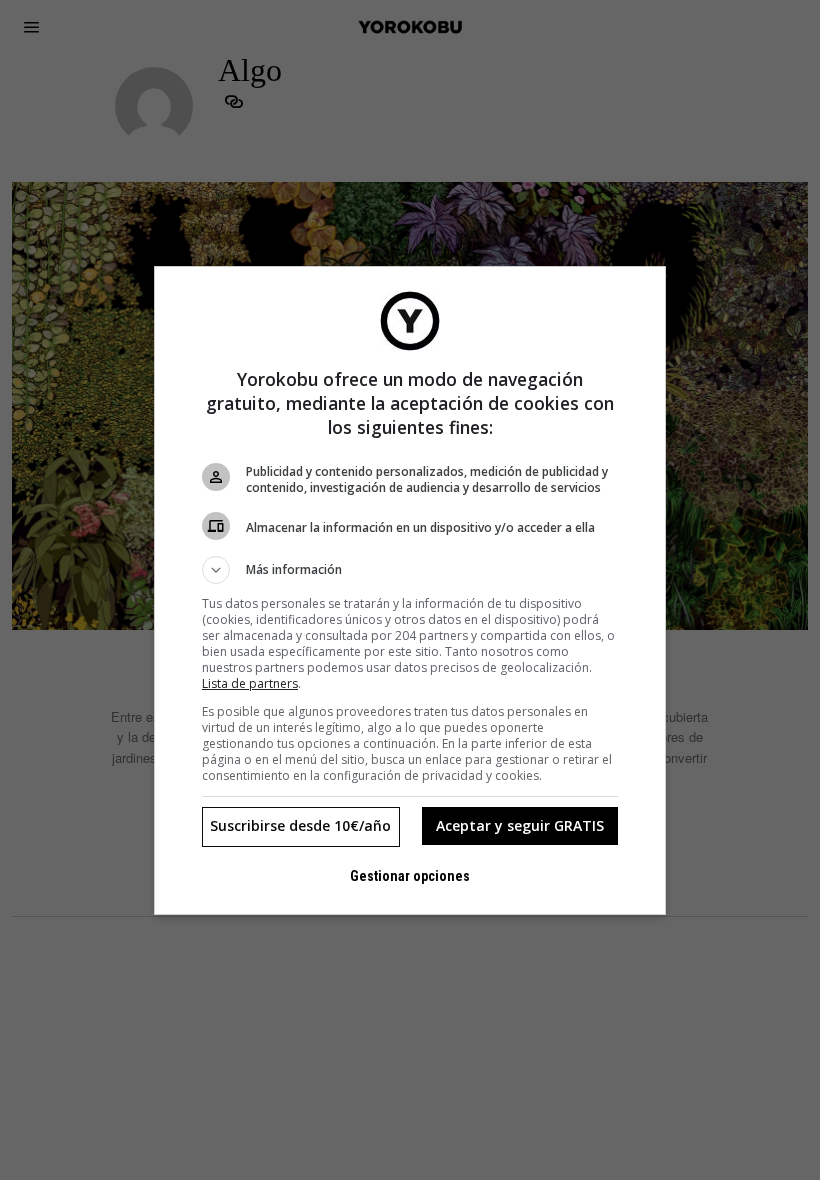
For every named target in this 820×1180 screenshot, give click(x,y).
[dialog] (410, 590)
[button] (410, 570)
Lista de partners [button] (250, 683)
